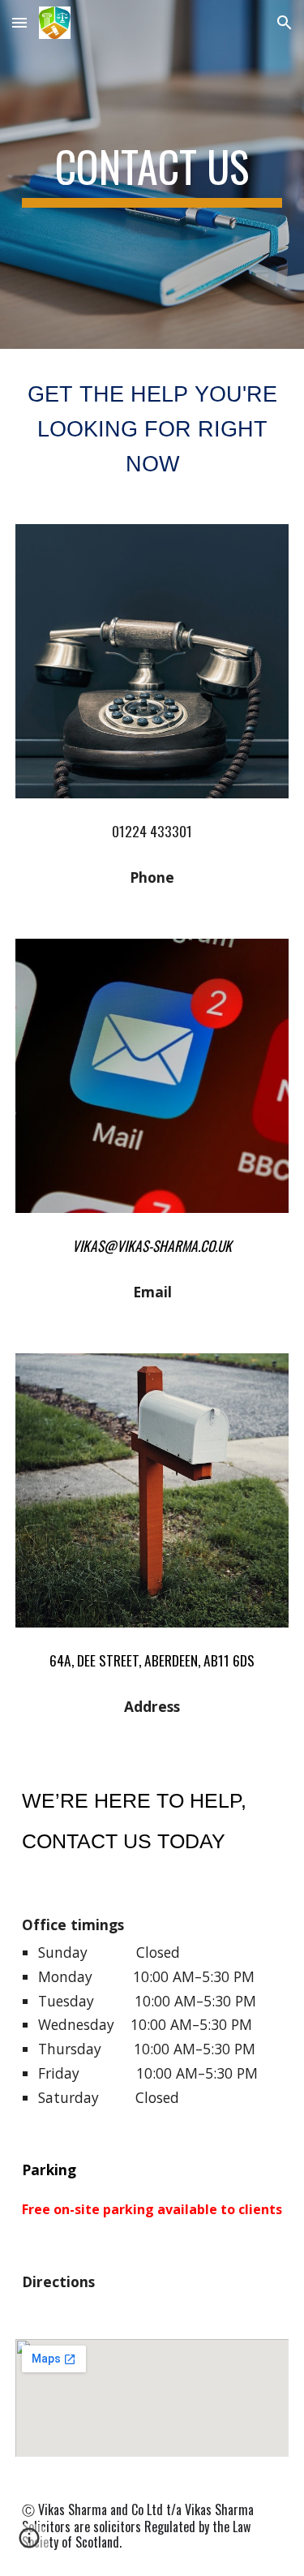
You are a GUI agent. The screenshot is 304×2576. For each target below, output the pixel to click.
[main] (152, 174)
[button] (19, 22)
